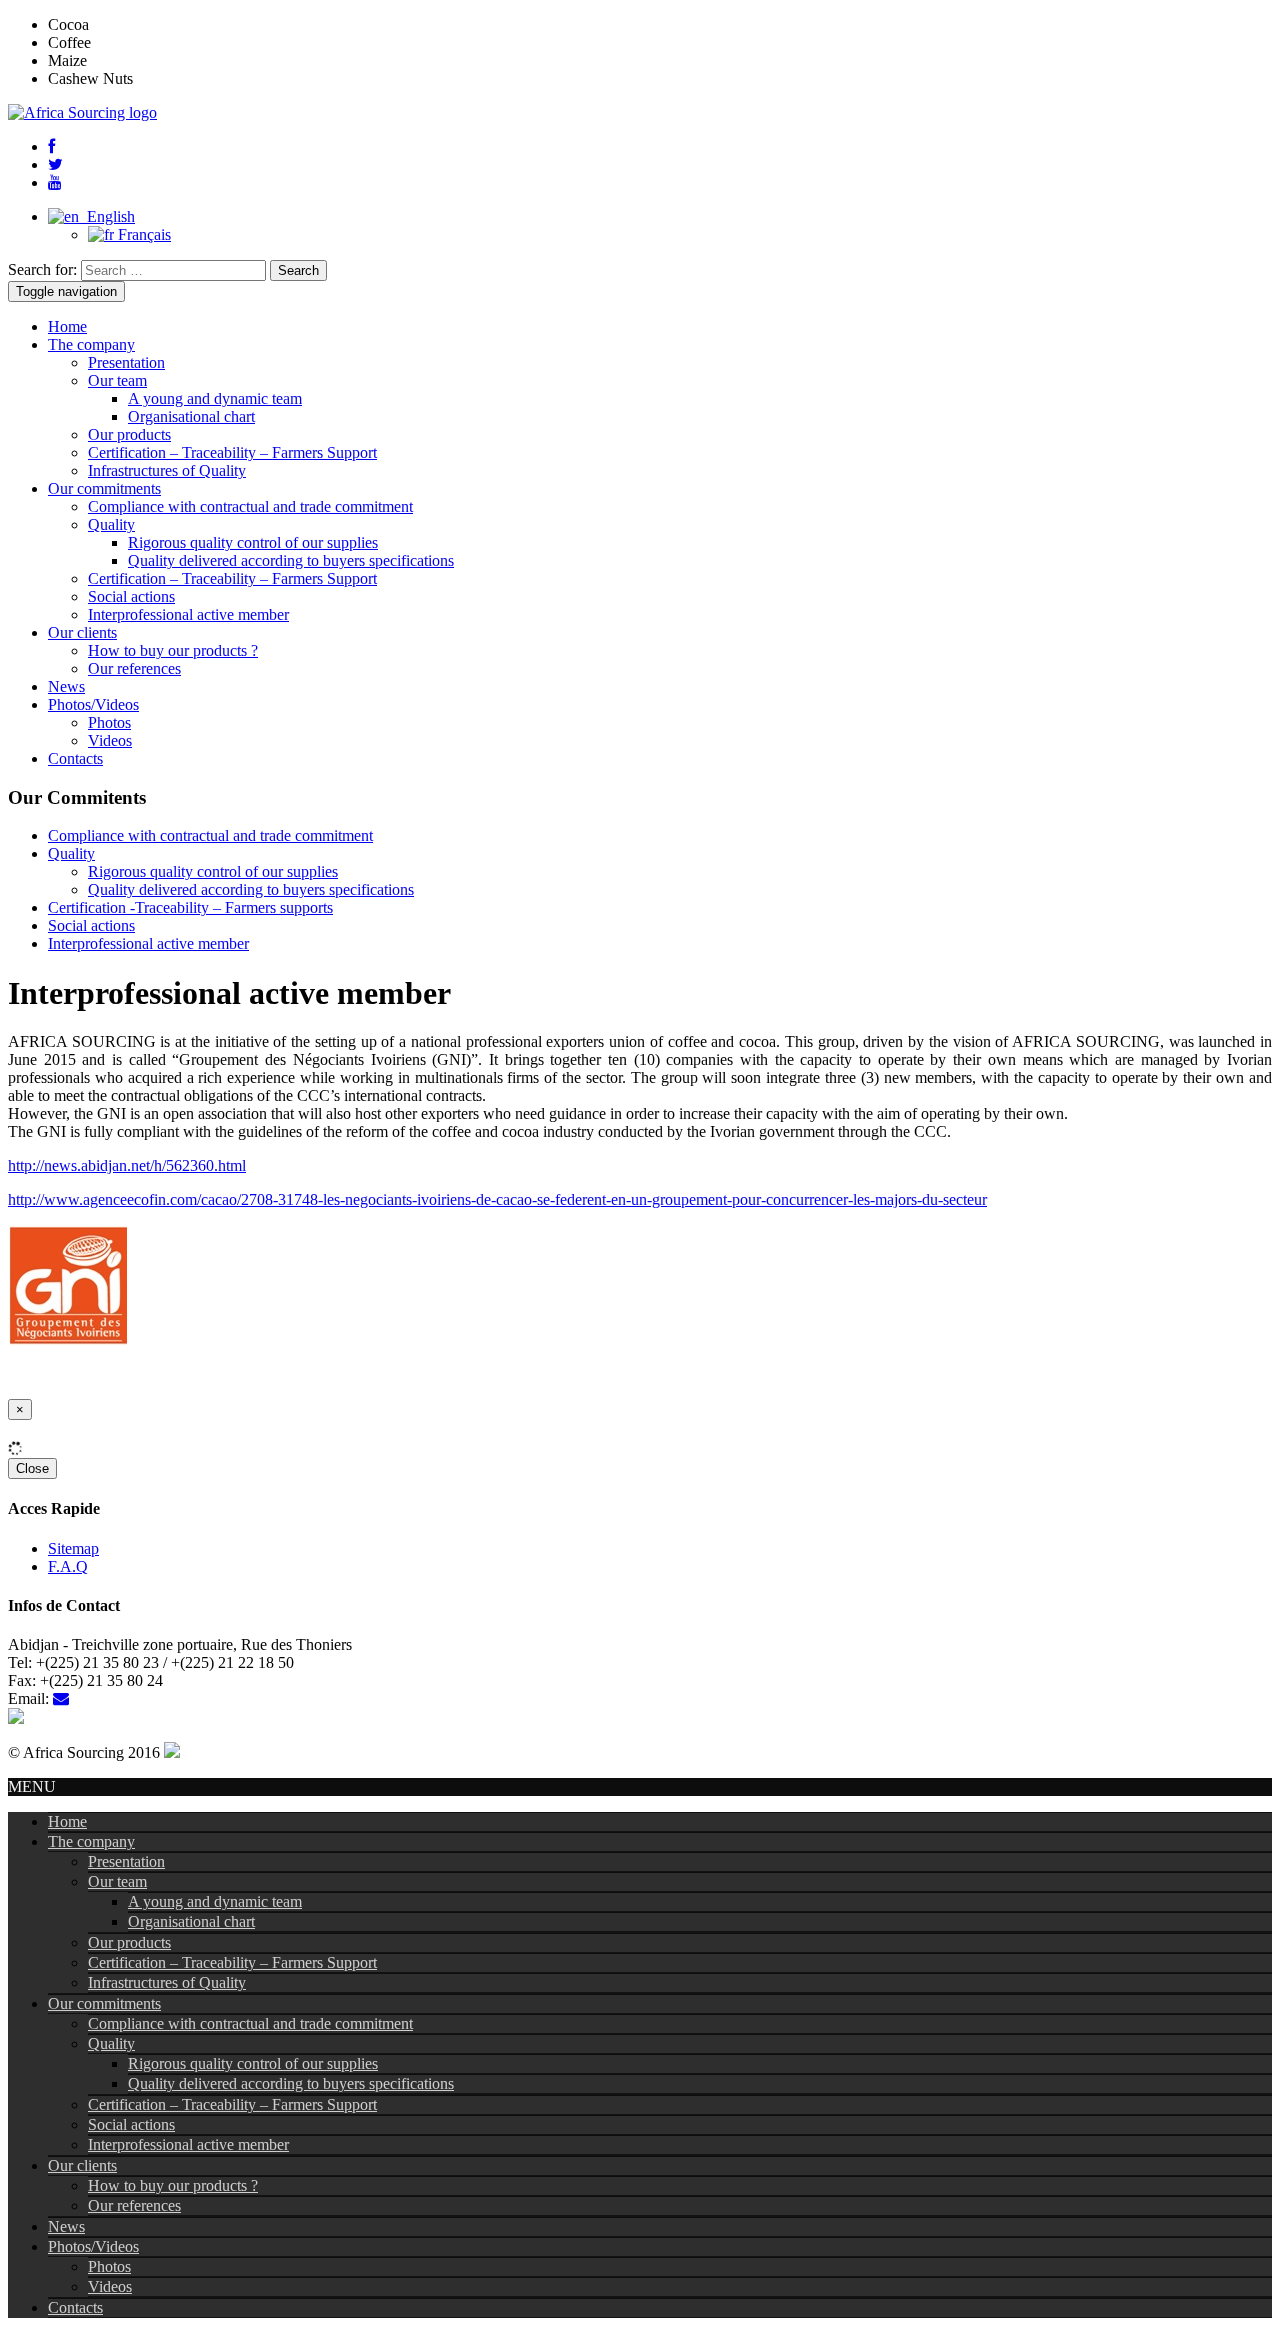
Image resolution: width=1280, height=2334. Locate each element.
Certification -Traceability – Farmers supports (190, 907)
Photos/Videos (93, 704)
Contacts (75, 758)
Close (32, 1468)
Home (67, 326)
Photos (109, 722)
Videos (110, 740)
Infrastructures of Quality (167, 470)
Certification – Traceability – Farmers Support (232, 452)
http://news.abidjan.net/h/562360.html (127, 1165)
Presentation (126, 362)
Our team (117, 380)
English (107, 216)
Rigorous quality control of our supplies (253, 542)
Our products (129, 434)
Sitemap (73, 1548)
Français (142, 234)
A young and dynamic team (215, 398)
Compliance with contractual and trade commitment (250, 506)
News (66, 686)
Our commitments (104, 488)
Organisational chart (191, 416)
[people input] (172, 1752)
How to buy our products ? (173, 650)
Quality (111, 524)
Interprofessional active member (188, 614)
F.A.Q (68, 1566)
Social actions (131, 596)
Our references (134, 668)
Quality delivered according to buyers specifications (291, 560)
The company (91, 344)
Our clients (82, 632)
